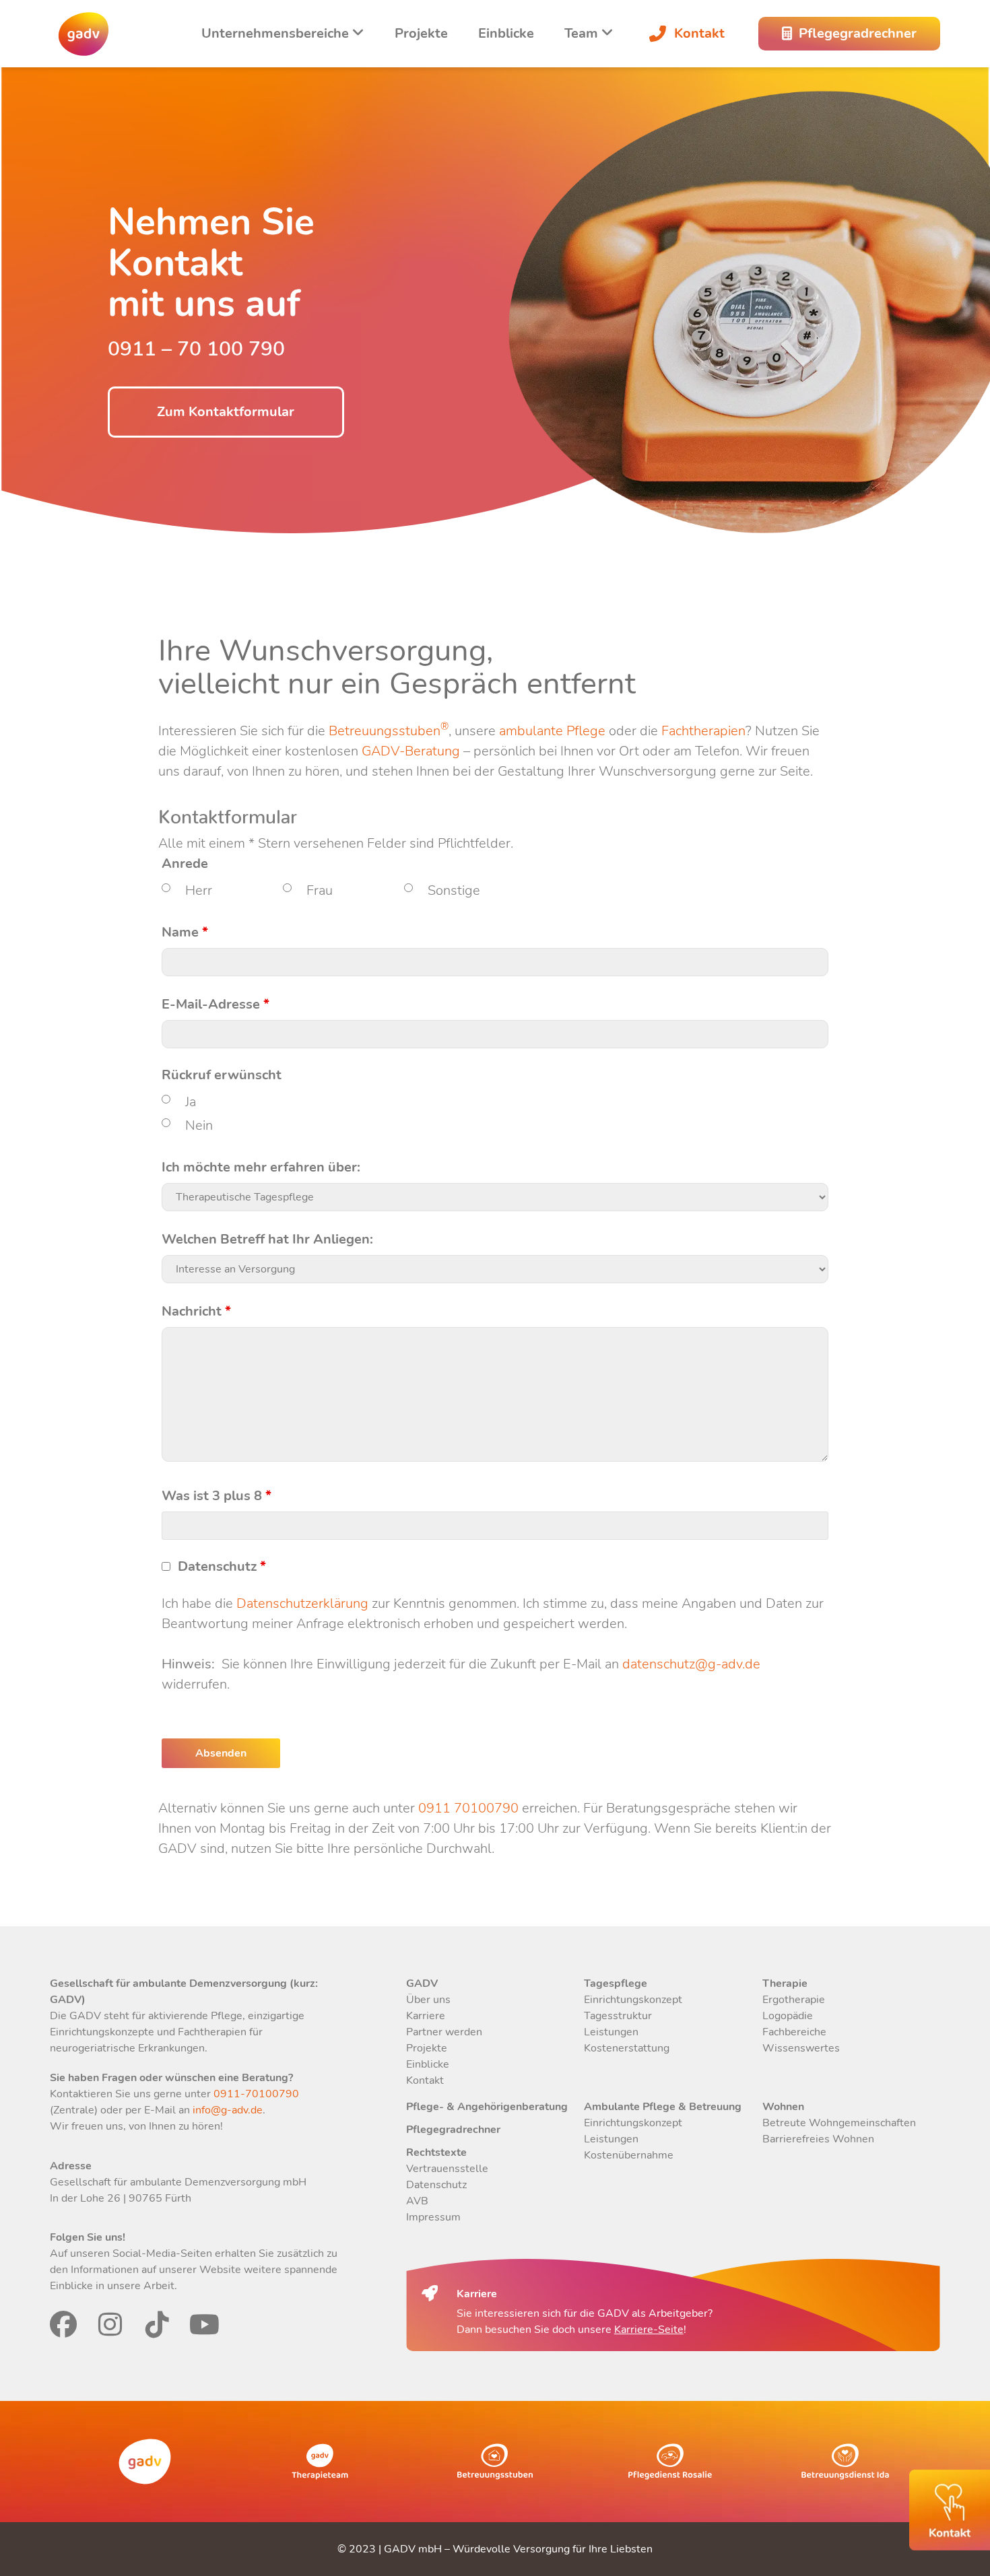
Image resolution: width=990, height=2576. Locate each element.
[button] (30, 2546)
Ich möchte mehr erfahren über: (261, 1167)
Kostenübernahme (629, 2155)
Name (185, 933)
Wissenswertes (801, 2048)
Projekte (421, 33)
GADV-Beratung (411, 751)
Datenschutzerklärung (302, 1603)
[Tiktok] (158, 2324)
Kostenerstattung (627, 2048)
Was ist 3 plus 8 (217, 1496)
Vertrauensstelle (447, 2169)
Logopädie (788, 2016)
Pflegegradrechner (453, 2130)
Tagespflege (616, 1984)
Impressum (433, 2217)
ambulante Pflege (552, 731)
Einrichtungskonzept (633, 2000)
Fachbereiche (794, 2032)
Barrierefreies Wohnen (818, 2139)
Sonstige (454, 890)
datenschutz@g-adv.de (691, 1664)
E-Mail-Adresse (216, 1005)
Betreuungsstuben (389, 731)
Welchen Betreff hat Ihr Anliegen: (267, 1240)
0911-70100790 (255, 2094)
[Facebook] (63, 2324)
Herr (199, 890)
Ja (191, 1102)
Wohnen (783, 2107)
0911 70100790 (468, 1808)
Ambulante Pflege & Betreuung (663, 2107)
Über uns (428, 2000)
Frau (320, 890)
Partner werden (444, 2032)
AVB (417, 2201)
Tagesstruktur (618, 2016)
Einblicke (506, 33)
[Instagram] (110, 2324)
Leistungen (611, 2032)
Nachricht (196, 1312)
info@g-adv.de (228, 2110)
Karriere (426, 2016)
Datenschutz (222, 1567)
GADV (422, 1984)
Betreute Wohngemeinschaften (839, 2123)
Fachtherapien (703, 731)
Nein (199, 1125)
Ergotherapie (794, 2000)
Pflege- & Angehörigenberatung (487, 2107)
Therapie (785, 1984)
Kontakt (699, 33)
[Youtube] (205, 2324)
